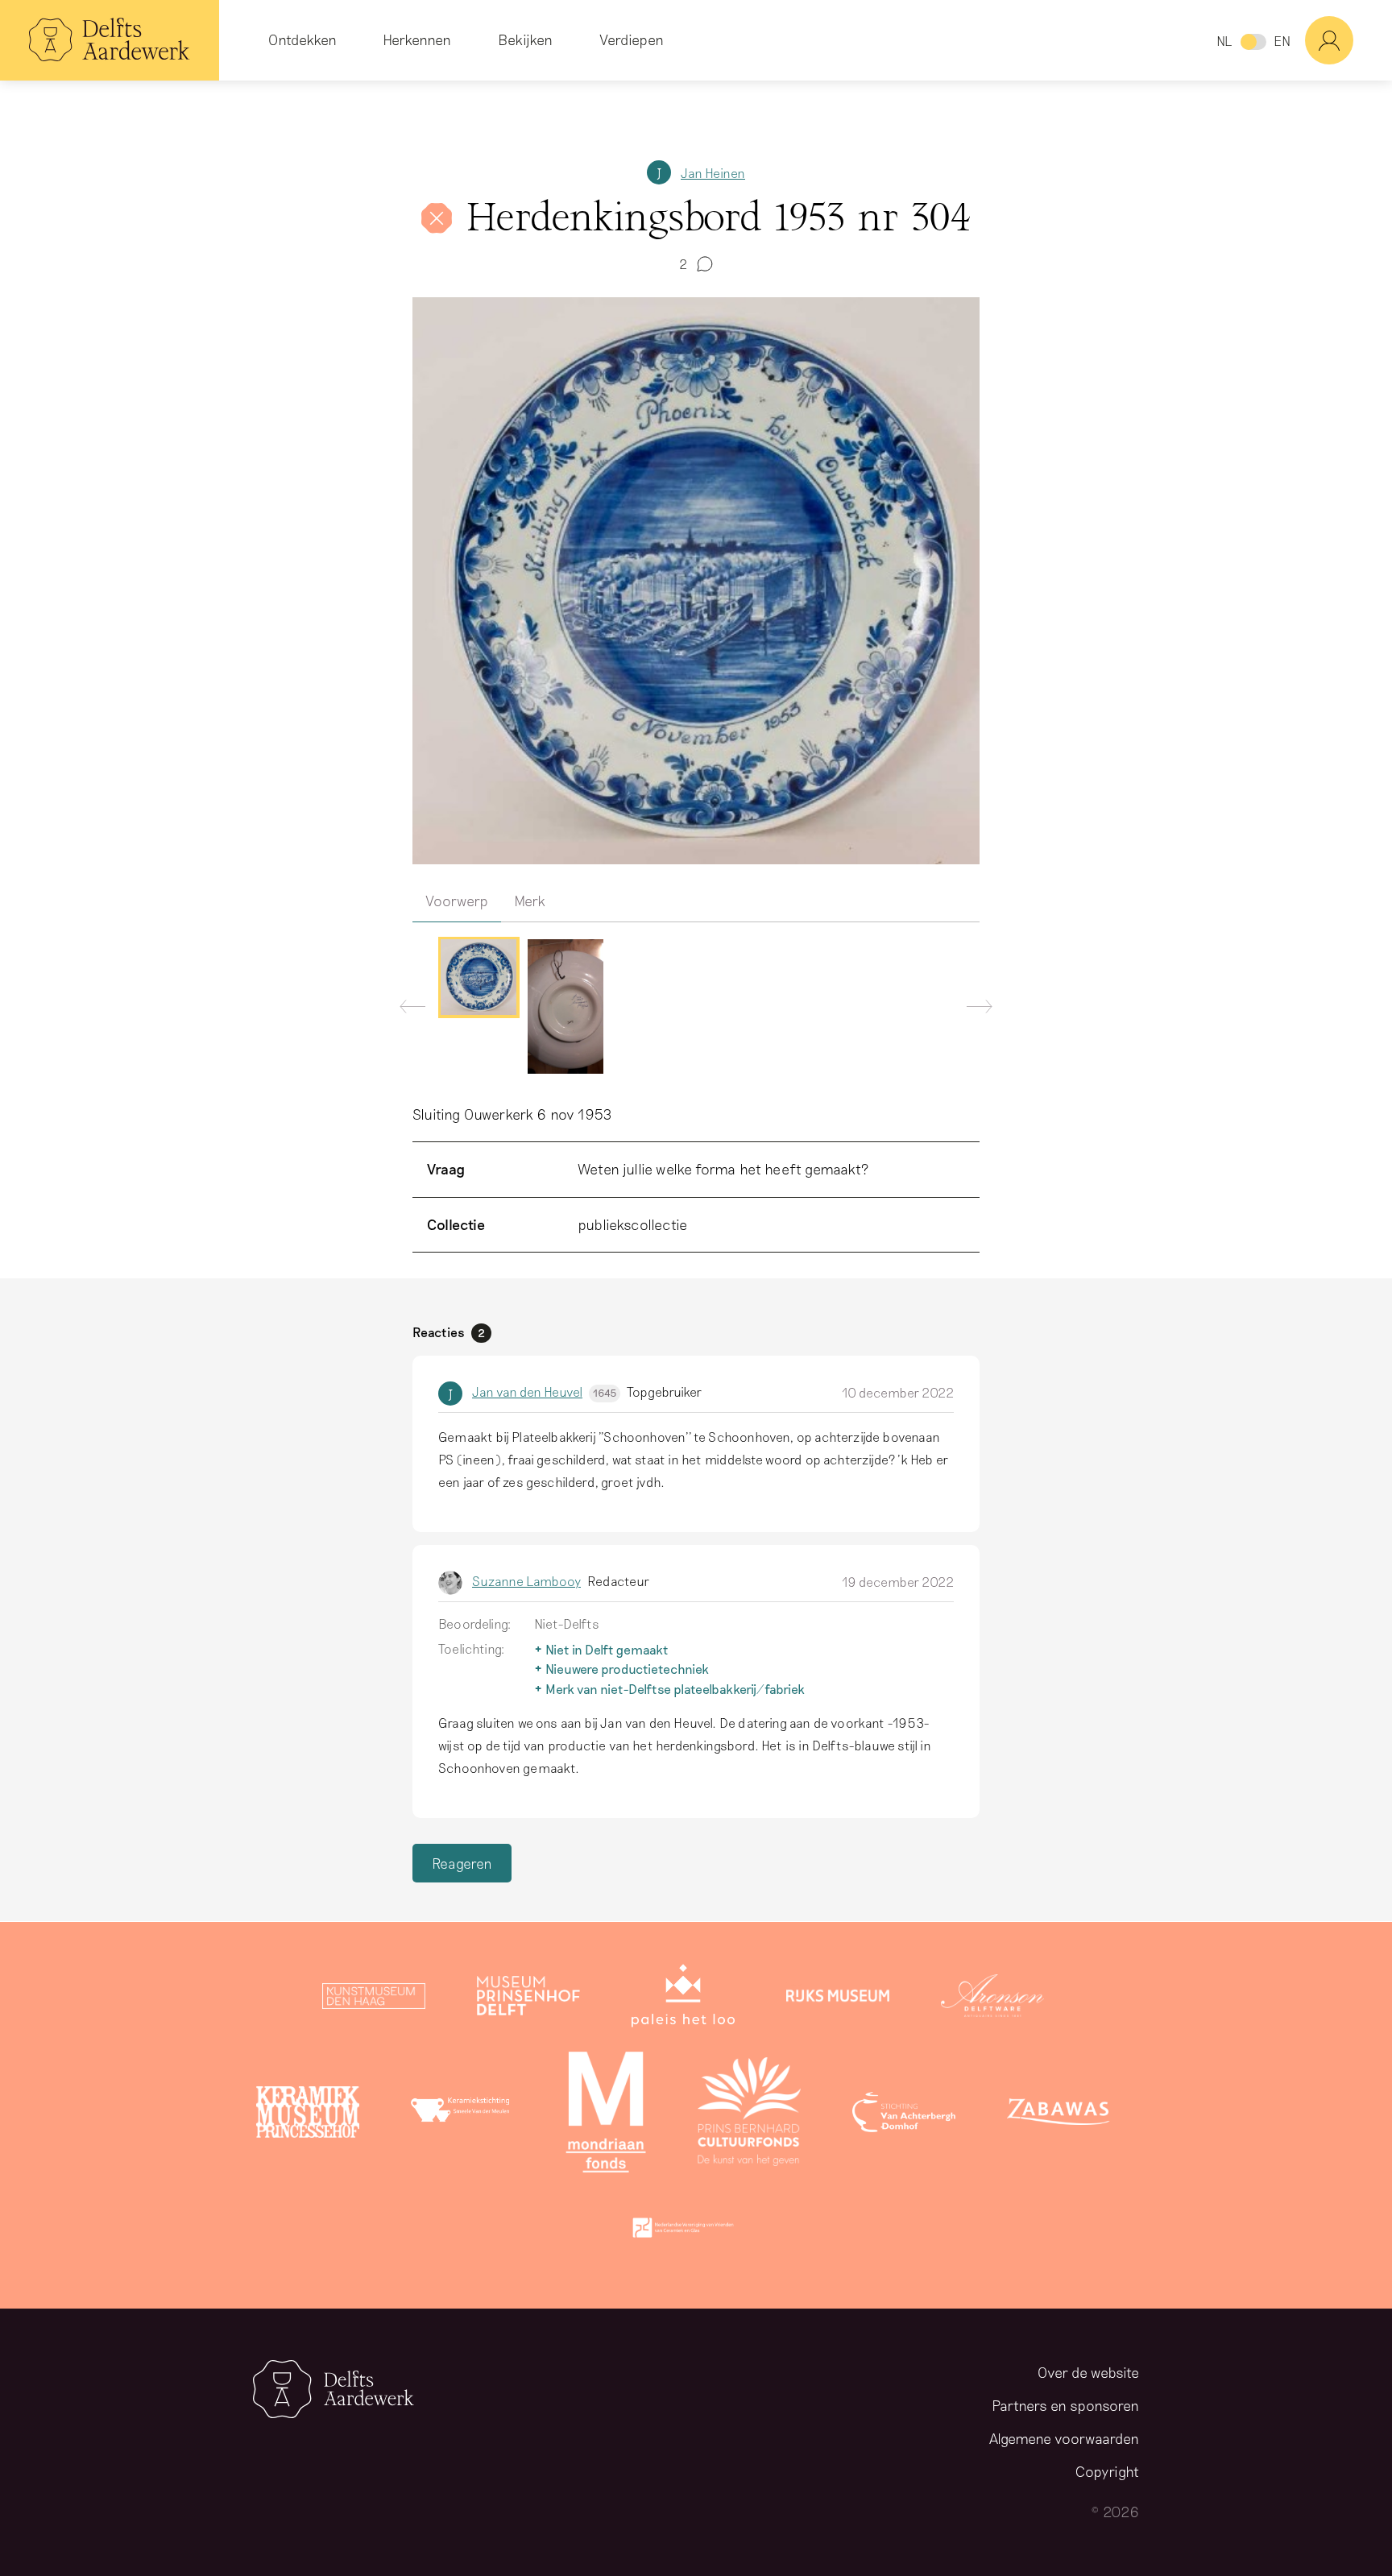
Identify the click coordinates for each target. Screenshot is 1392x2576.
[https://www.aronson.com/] (992, 1999)
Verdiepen (632, 39)
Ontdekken (302, 39)
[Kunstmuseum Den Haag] (374, 1999)
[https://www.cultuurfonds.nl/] (749, 2115)
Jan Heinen (713, 173)
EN (1282, 41)
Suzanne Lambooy (526, 1581)
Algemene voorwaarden (1064, 2438)
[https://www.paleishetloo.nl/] (683, 1999)
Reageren (462, 1863)
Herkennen (417, 39)
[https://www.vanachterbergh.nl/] (904, 2115)
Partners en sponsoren (1065, 2405)
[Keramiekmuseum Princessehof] (308, 2115)
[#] (1348, 40)
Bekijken (525, 39)
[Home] (110, 40)
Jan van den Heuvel (544, 1392)
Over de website (1088, 2372)
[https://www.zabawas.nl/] (1058, 2115)
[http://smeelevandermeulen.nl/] (462, 2115)
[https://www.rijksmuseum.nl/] (838, 1999)
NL (1224, 41)
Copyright (1107, 2471)
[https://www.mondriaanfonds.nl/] (606, 2115)
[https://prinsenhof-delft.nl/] (528, 1999)
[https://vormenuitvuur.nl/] (683, 2231)
